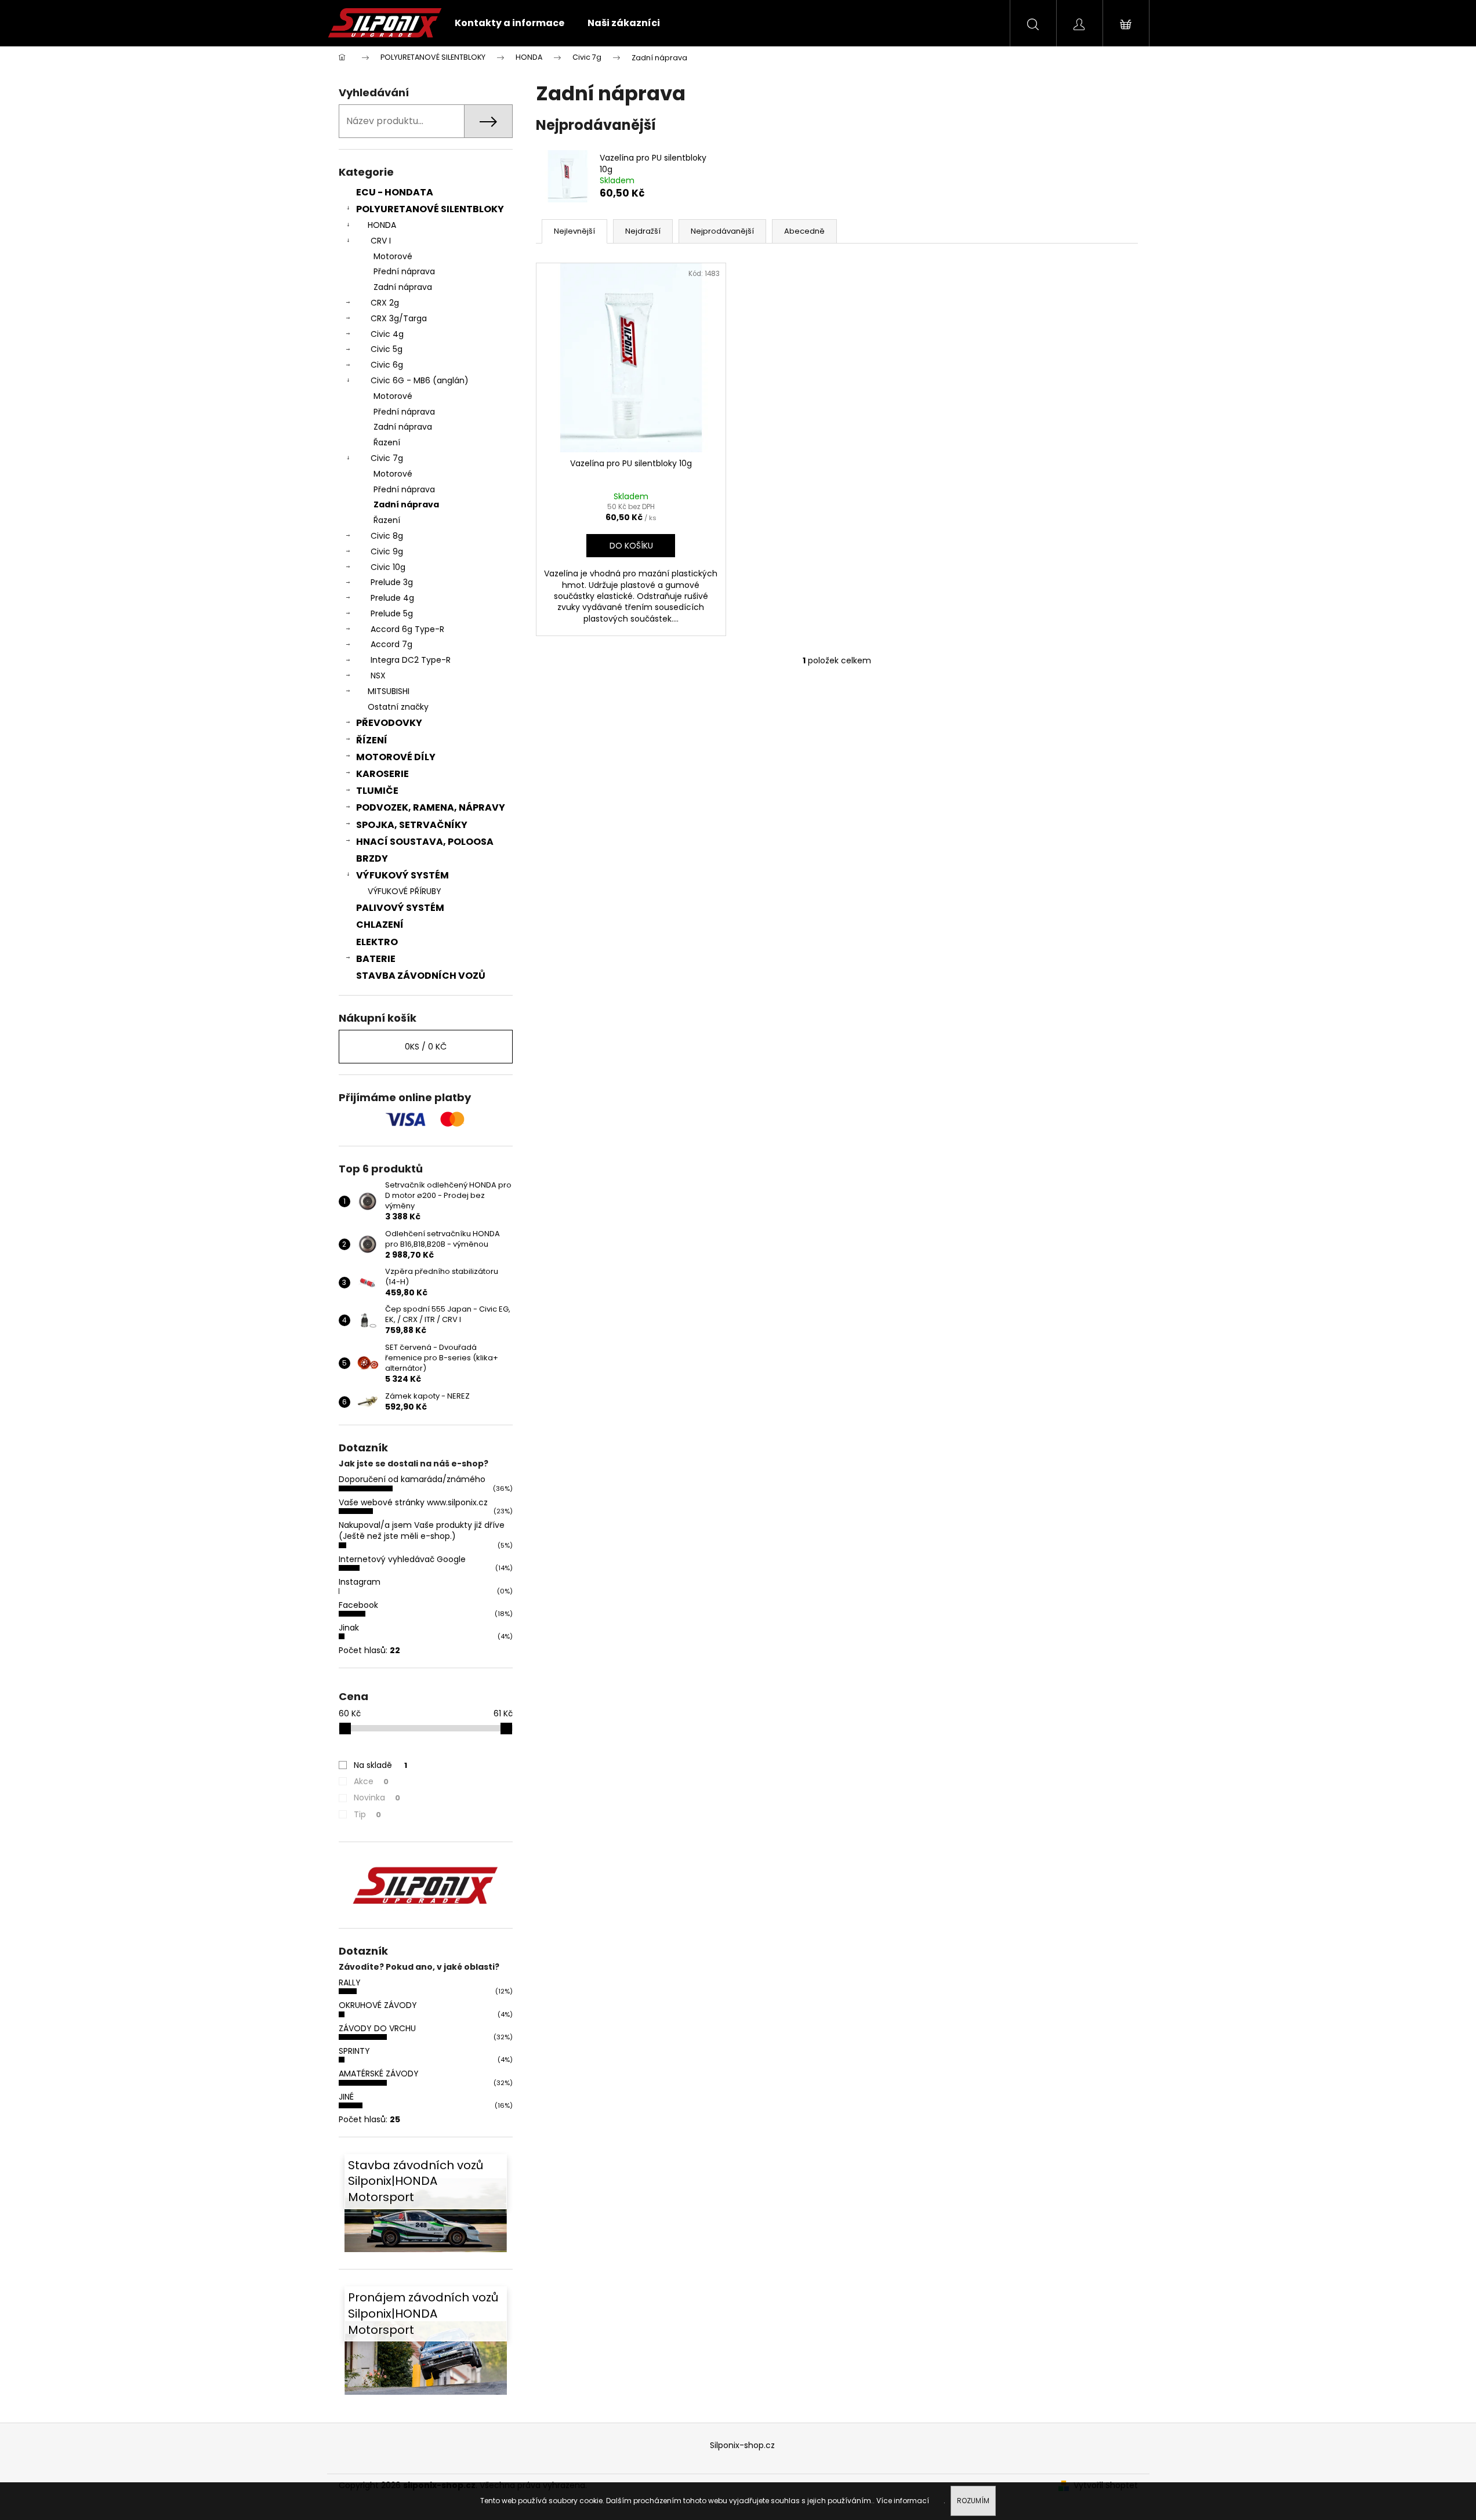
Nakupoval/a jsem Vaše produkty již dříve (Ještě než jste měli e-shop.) (422, 1530)
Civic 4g (387, 334)
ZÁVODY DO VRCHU (377, 2028)
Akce (371, 1781)
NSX (378, 676)
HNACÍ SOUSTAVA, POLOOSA (425, 842)
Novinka (377, 1798)
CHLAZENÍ (380, 925)
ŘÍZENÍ (372, 740)
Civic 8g (387, 536)
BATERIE (376, 959)
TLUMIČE (377, 791)
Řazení (387, 442)
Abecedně (804, 231)
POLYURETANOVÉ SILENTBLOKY (430, 209)
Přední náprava (404, 271)
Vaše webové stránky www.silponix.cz (413, 1502)
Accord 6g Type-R (407, 629)
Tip (367, 1814)
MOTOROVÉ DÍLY (396, 757)
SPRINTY (354, 2051)
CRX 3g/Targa (399, 318)
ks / (426, 1047)
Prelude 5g (392, 613)
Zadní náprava (403, 287)
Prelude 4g (392, 598)
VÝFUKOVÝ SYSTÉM (402, 875)
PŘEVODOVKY (389, 723)
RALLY (350, 1982)
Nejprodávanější (722, 231)
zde (937, 2501)
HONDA (382, 225)
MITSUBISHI (389, 691)
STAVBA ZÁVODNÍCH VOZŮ (421, 976)
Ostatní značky (398, 707)
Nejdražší (643, 231)
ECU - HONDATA (395, 192)
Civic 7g (387, 458)
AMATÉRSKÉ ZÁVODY (379, 2074)
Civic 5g (387, 349)
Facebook (358, 1605)
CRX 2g (385, 303)
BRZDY (372, 858)
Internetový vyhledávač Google (402, 1559)
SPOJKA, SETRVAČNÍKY (412, 825)
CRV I (381, 241)
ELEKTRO (377, 942)
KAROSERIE (382, 774)
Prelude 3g (392, 582)
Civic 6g (387, 365)
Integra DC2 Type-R (411, 660)
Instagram (360, 1582)
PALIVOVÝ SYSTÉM (400, 908)
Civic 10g (388, 567)
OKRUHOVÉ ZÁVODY (378, 2005)
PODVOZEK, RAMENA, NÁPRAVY (431, 807)
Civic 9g (387, 551)
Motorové (393, 256)
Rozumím (973, 2501)
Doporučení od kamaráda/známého (412, 1479)
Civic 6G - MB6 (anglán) (420, 380)
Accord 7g (391, 644)
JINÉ (346, 2097)
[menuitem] (509, 23)
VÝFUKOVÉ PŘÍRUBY (405, 891)
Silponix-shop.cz (742, 2445)
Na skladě (380, 1765)
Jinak (349, 1628)
